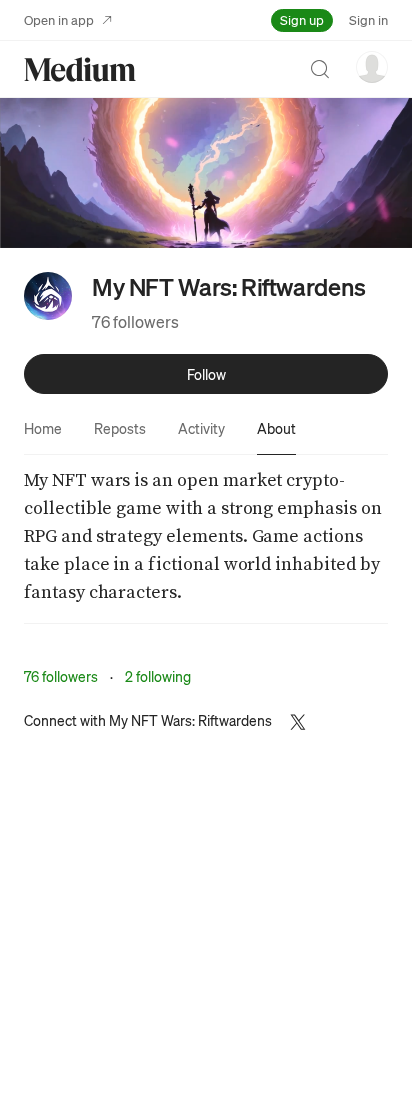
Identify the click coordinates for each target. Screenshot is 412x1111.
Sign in (368, 19)
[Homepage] (80, 69)
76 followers (135, 321)
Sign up (302, 19)
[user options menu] (372, 67)
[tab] (43, 428)
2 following (158, 676)
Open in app (59, 19)
